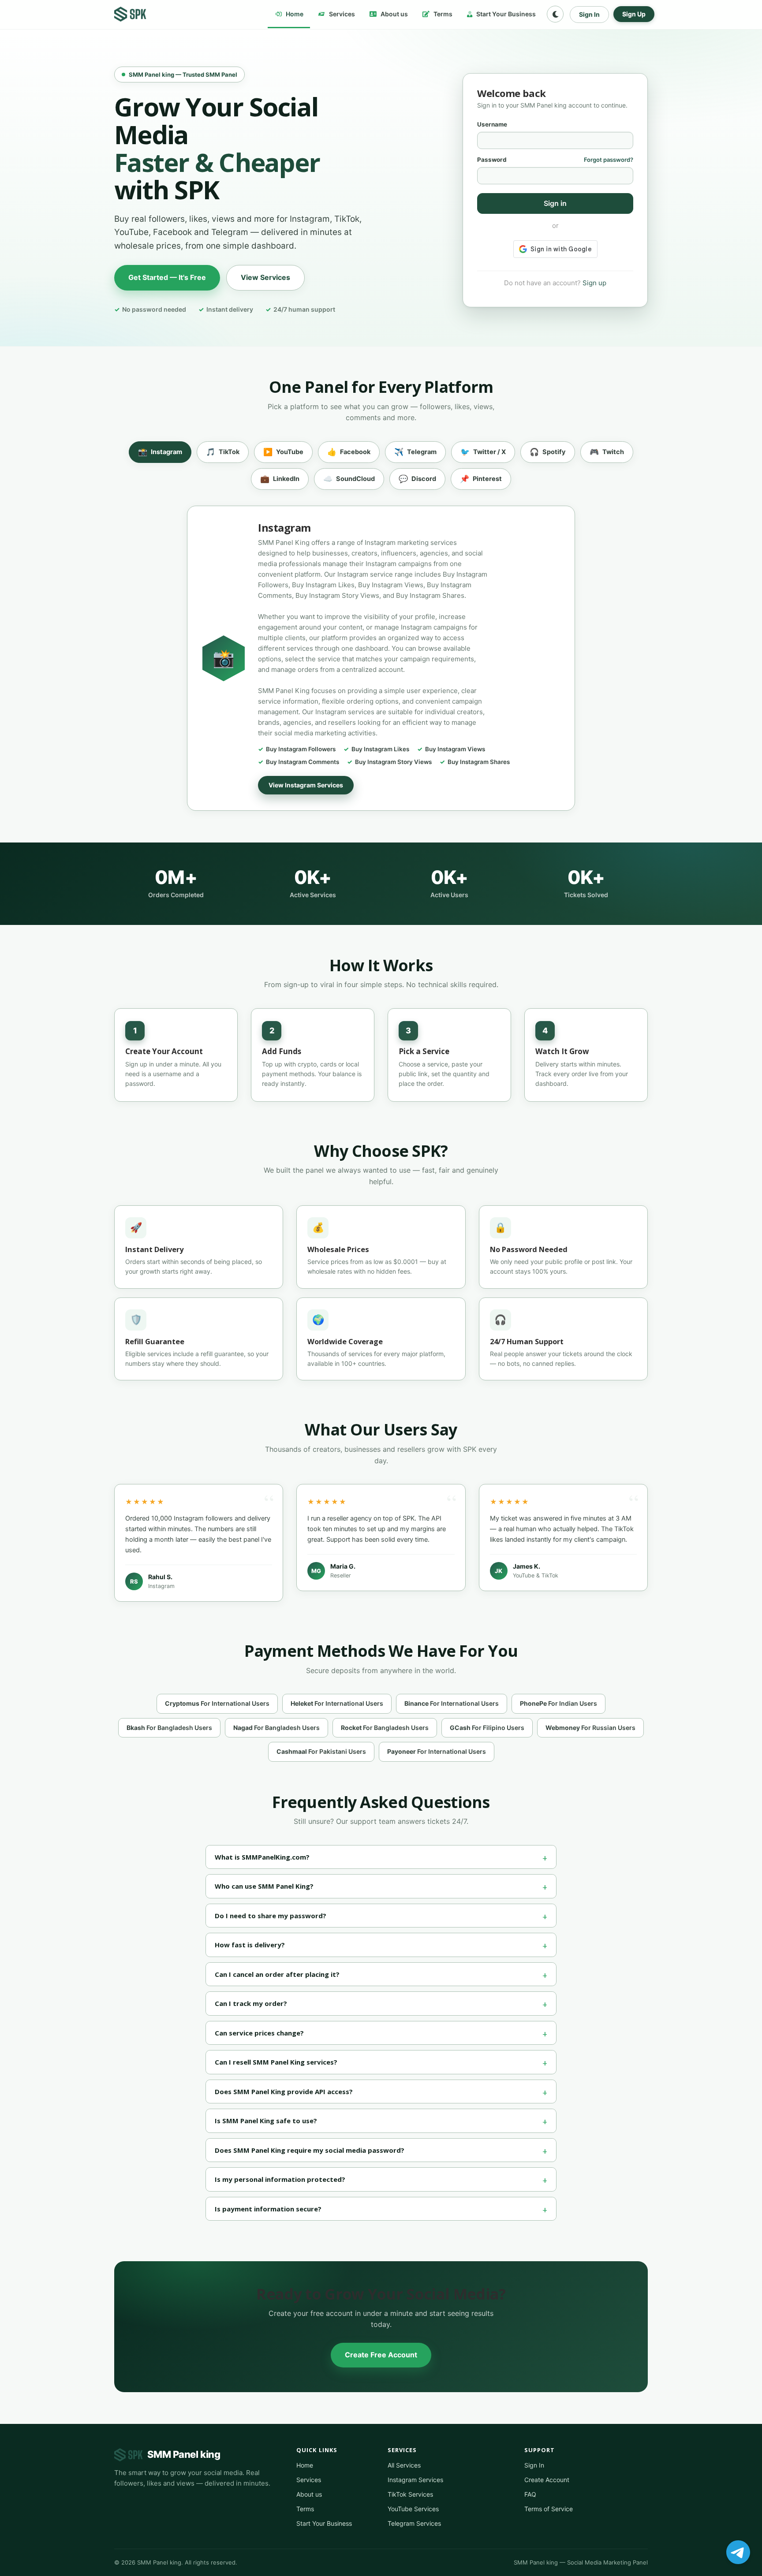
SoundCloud (349, 479)
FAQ (530, 2494)
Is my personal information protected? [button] (280, 2179)
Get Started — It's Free (167, 277)
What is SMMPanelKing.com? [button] (262, 1857)
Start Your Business (505, 14)
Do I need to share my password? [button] (271, 1916)
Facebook (349, 452)
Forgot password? (609, 160)
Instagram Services (415, 2480)
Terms (442, 14)
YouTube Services (413, 2509)
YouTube (283, 452)
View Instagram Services (306, 785)
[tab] (381, 1857)
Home (294, 14)
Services (341, 14)
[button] (555, 14)
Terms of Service (549, 2509)
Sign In (589, 14)
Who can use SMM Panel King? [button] (264, 1886)
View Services (265, 277)
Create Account (547, 2480)
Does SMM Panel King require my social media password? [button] (310, 2150)
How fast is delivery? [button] (250, 1945)
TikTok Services (410, 2494)
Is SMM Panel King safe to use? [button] (266, 2121)
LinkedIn (280, 479)
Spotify (548, 452)
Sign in (555, 203)
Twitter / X (483, 452)
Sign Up (634, 14)
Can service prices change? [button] (259, 2033)
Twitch (607, 452)
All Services (404, 2465)
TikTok (223, 452)
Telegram (415, 452)
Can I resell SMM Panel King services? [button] (276, 2062)
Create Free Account (381, 2355)
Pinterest (481, 479)
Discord (417, 479)
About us (394, 14)
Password (492, 160)
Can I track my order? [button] (251, 2003)
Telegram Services (414, 2523)
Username (492, 124)
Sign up (594, 283)
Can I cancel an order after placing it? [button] (277, 1974)
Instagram (160, 452)
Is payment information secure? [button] (268, 2209)
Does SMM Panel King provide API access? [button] (284, 2091)
